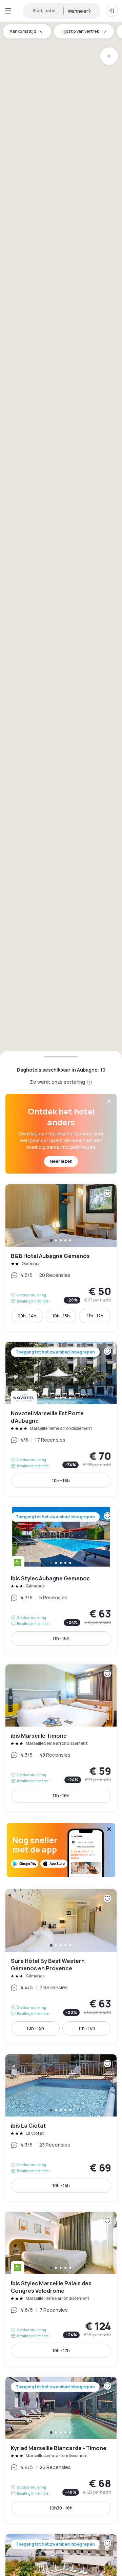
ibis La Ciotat (61, 2128)
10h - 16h (61, 1481)
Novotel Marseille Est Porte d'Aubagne (61, 1419)
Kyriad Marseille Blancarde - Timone (61, 2450)
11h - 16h (61, 1638)
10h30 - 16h (61, 2508)
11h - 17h (95, 1316)
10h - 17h (61, 2351)
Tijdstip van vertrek (80, 31)
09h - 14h (27, 1316)
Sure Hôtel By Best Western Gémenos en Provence (61, 1966)
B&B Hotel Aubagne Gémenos (61, 1258)
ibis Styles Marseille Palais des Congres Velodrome (61, 2289)
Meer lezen (61, 1161)
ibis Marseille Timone (61, 1738)
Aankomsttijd (23, 31)
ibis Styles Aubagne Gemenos (61, 1580)
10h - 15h (61, 1316)
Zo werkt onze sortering (57, 1082)
